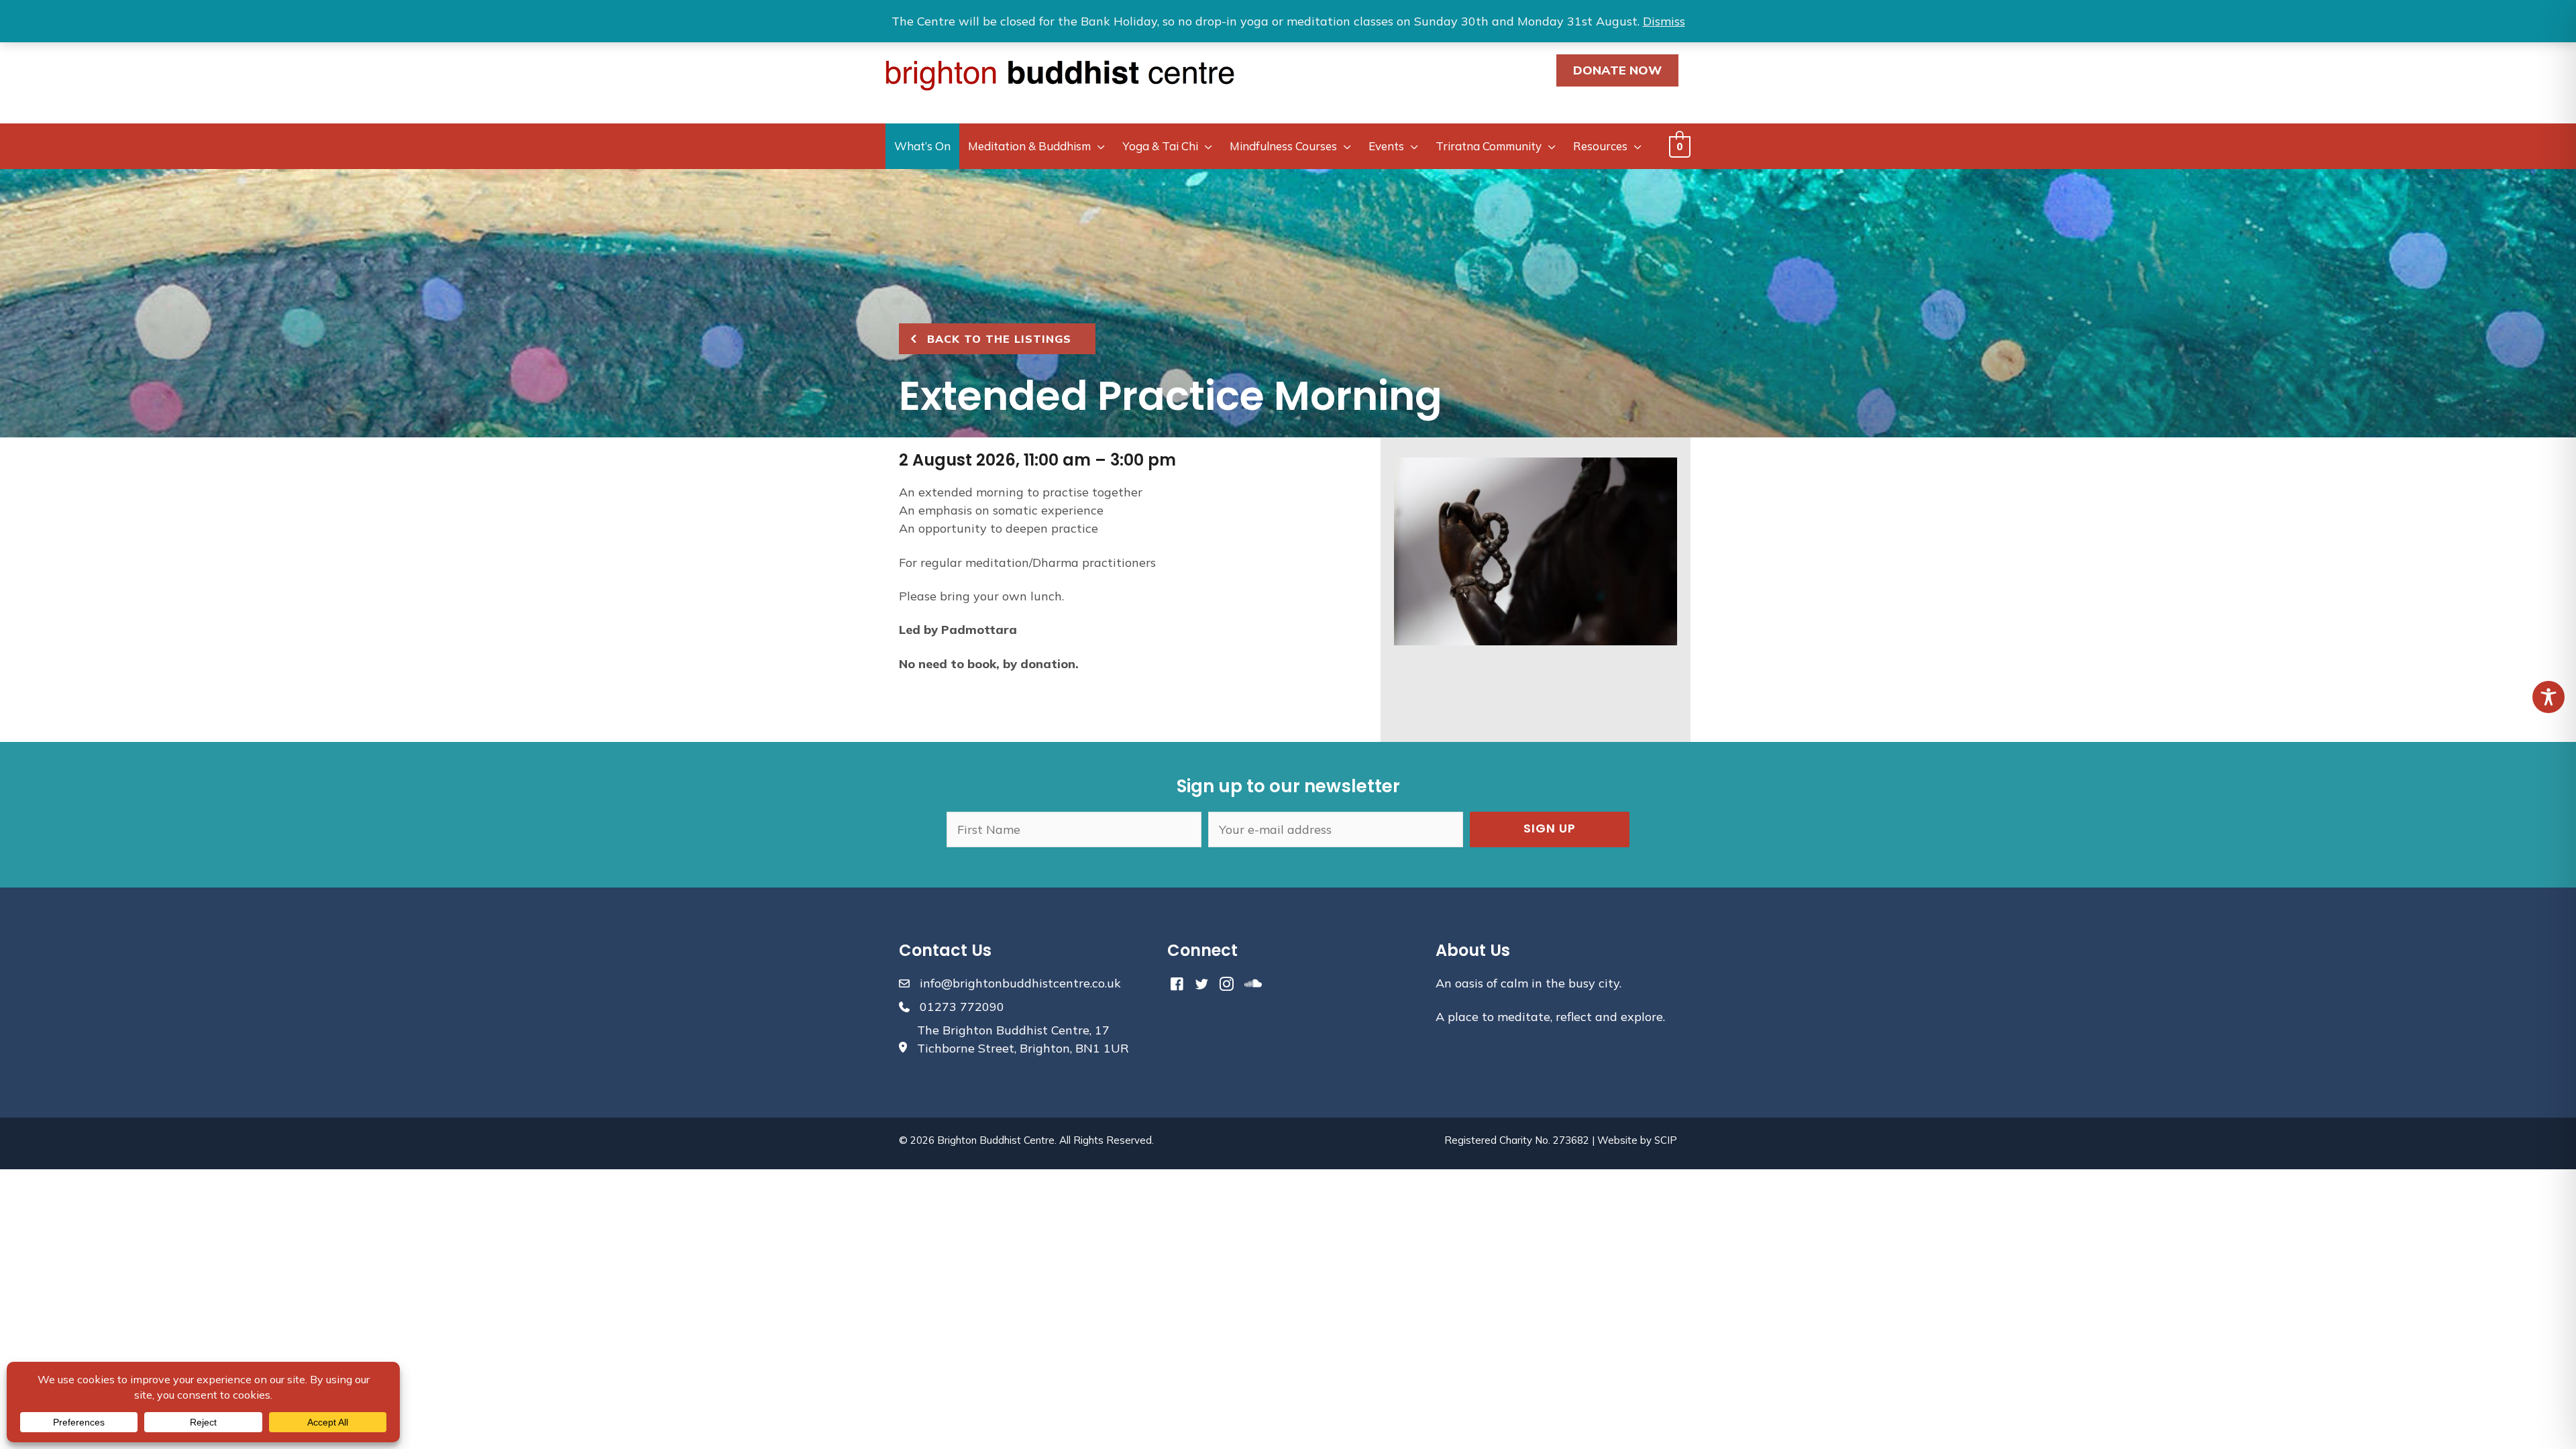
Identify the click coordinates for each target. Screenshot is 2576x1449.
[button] (1550, 829)
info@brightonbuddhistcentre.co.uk (1020, 983)
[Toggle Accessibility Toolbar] (2548, 697)
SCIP (1666, 1140)
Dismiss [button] (1664, 21)
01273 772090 (962, 1007)
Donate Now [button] (1617, 70)
